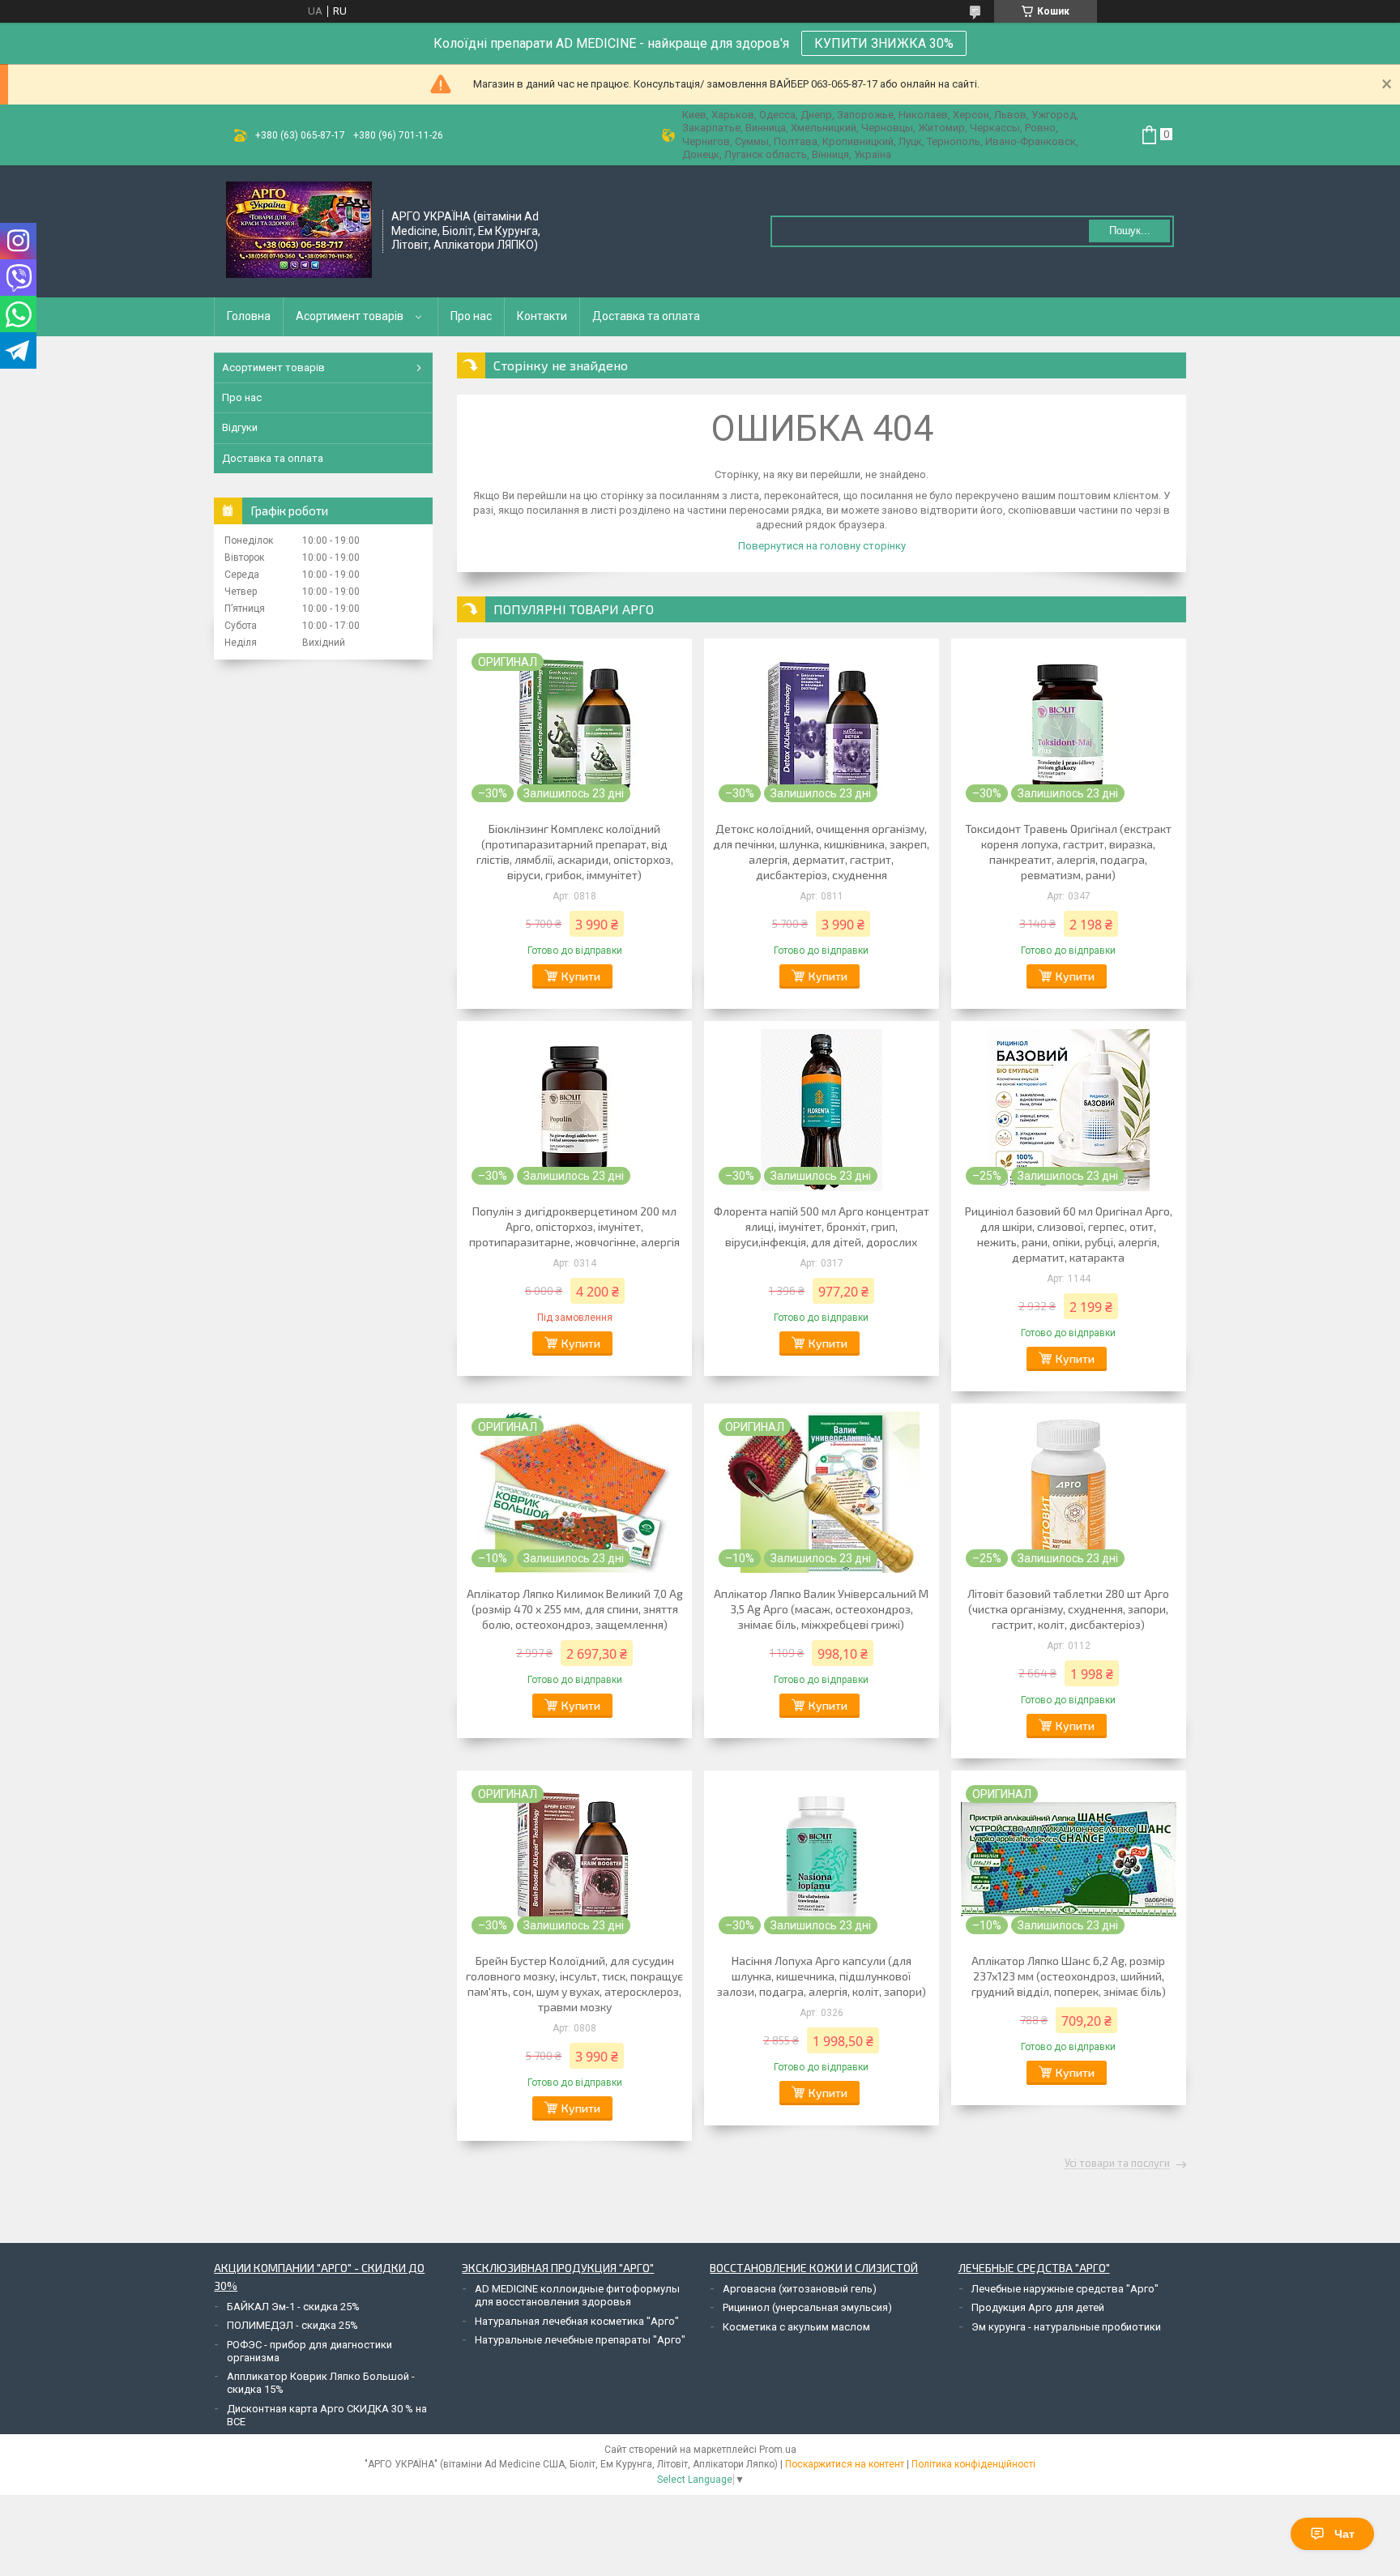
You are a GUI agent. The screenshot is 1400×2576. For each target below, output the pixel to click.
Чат (1345, 2534)
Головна (249, 316)
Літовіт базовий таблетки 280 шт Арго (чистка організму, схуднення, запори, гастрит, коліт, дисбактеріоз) (1068, 1609)
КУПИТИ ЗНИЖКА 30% (884, 43)
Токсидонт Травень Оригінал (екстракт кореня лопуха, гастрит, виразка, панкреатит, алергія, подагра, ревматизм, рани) (1068, 852)
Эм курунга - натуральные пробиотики (1066, 2327)
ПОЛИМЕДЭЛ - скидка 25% (292, 2325)
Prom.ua (778, 2450)
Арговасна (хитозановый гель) (800, 2289)
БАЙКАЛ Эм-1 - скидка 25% (293, 2307)
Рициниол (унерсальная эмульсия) (807, 2307)
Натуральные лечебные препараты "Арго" (580, 2340)
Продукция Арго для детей (1038, 2307)
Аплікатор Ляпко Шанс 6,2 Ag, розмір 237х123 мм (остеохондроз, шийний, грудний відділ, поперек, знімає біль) (1069, 1976)
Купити (581, 976)
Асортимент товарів (350, 316)
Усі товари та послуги (1117, 2164)
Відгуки (240, 427)
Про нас (471, 316)
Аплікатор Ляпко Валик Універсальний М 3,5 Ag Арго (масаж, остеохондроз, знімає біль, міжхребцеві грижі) (821, 1609)
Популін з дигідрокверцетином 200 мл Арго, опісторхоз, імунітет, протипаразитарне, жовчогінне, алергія (574, 1226)
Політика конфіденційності (973, 2464)
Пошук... (1130, 231)
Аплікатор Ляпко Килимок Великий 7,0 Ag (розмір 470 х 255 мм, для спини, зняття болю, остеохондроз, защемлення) (575, 1609)
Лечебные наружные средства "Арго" (1065, 2289)
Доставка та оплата (646, 316)
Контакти (542, 316)
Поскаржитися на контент (845, 2464)
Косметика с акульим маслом (796, 2327)
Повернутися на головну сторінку (822, 546)
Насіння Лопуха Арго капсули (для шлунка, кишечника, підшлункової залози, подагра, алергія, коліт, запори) (822, 1976)
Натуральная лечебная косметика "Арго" (577, 2321)
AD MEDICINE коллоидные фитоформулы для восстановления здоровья (577, 2295)
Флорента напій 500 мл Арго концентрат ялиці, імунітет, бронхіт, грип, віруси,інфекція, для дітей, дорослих (822, 1226)
